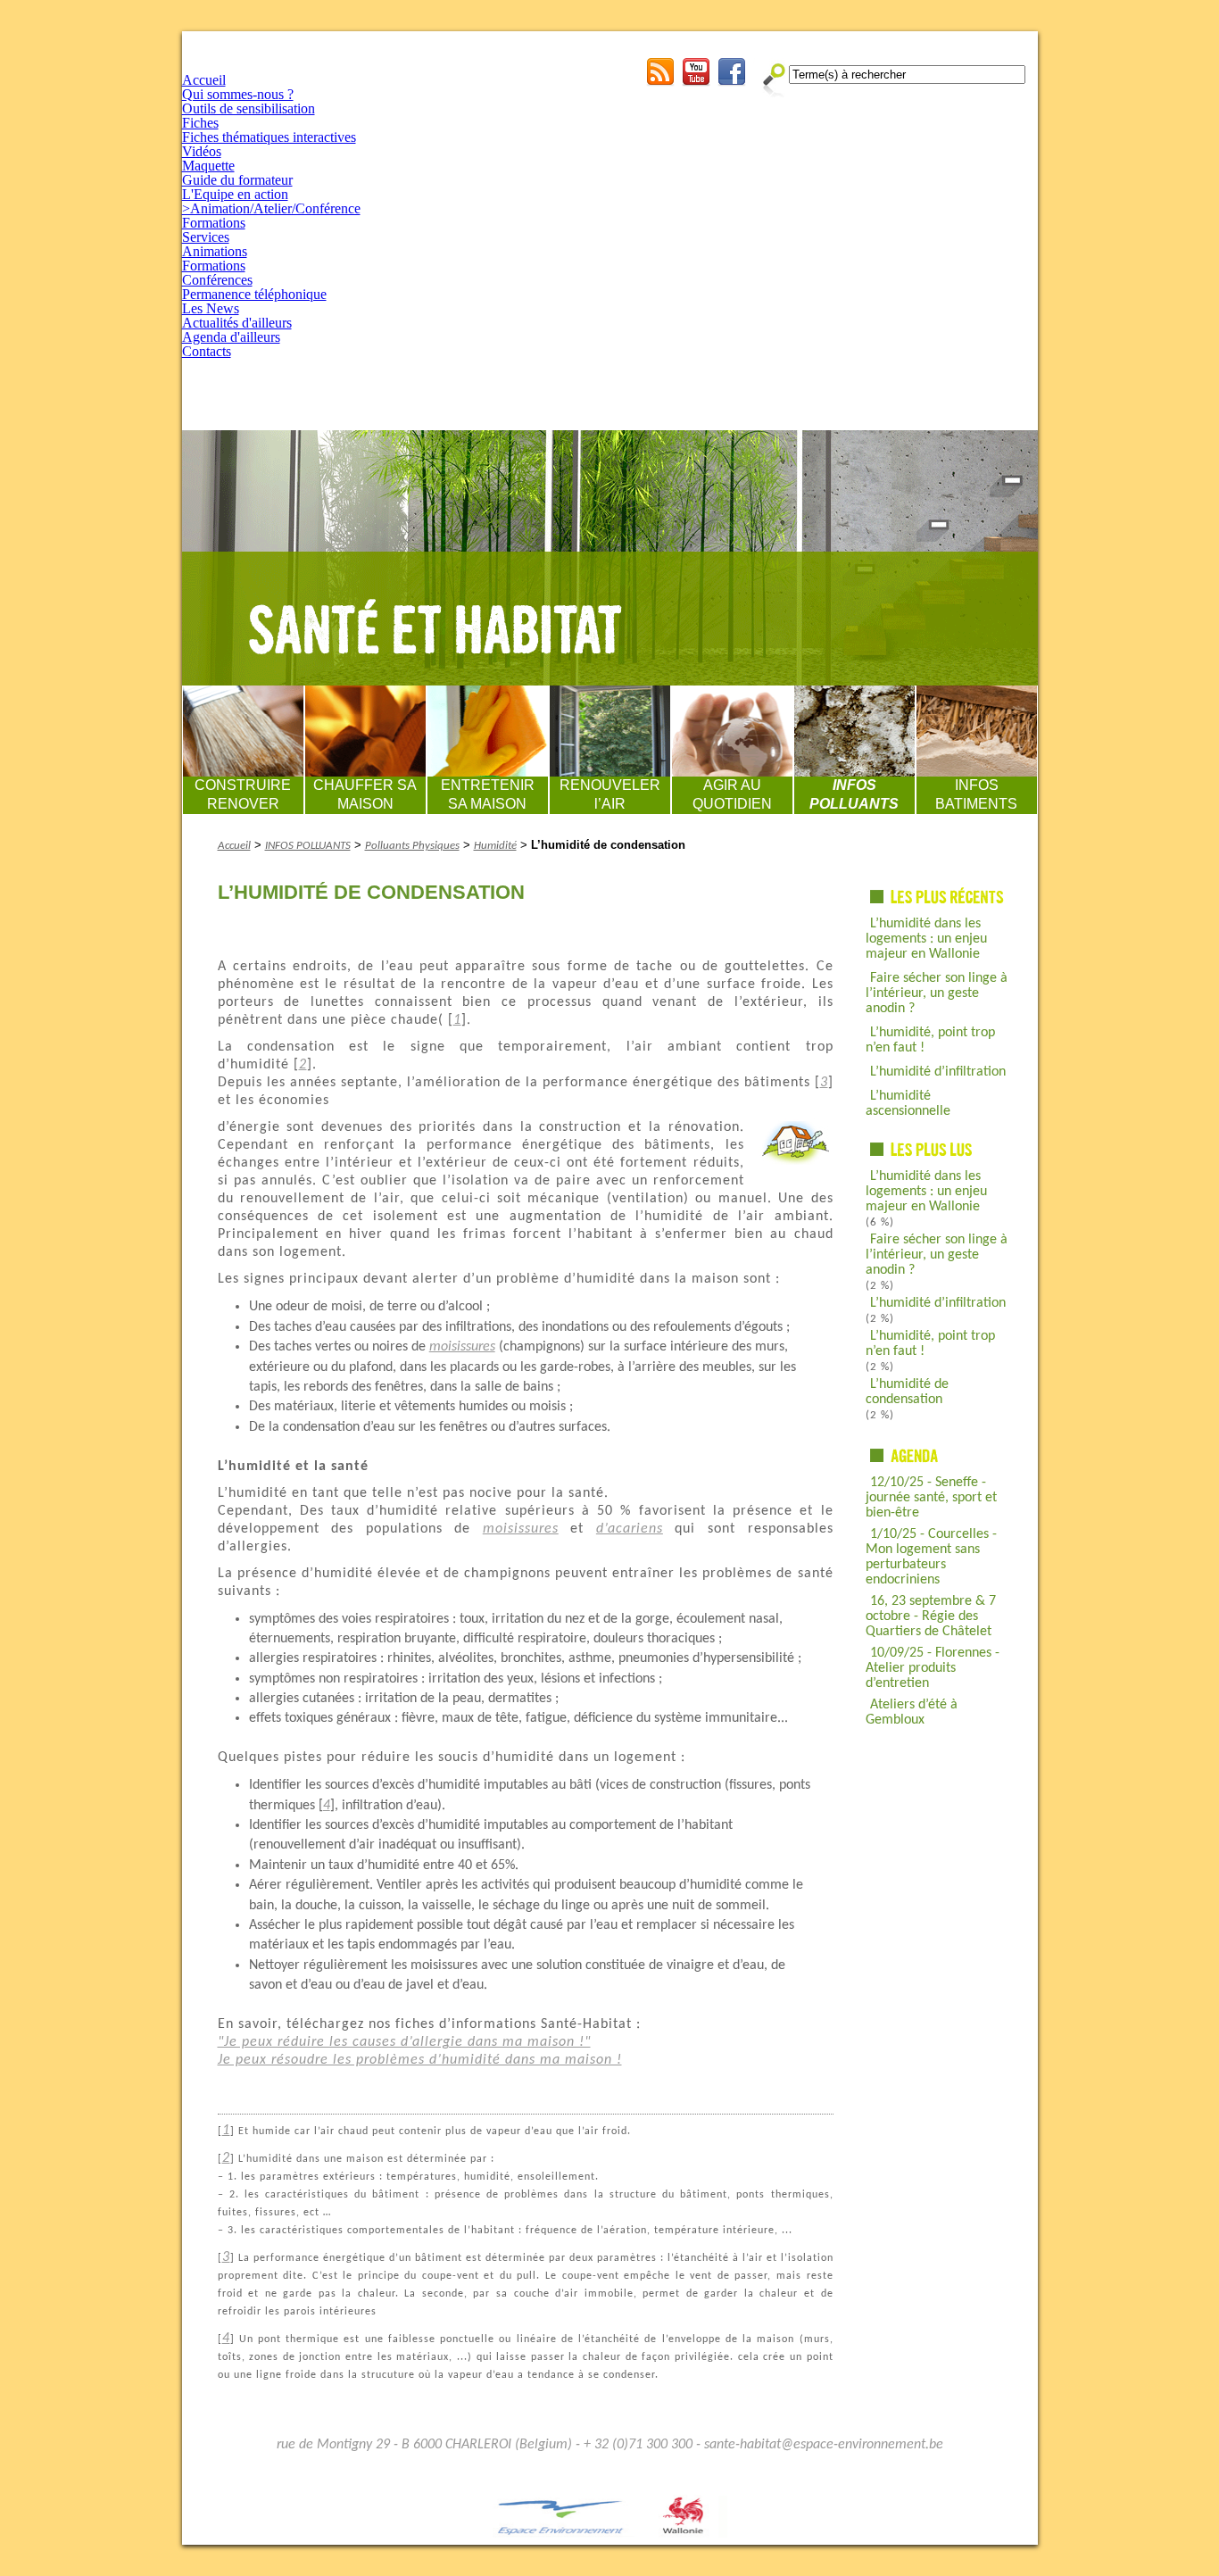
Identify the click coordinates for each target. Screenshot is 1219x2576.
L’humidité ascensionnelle (908, 1104)
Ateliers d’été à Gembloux (912, 1712)
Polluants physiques (412, 846)
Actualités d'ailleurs (237, 323)
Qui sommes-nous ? (238, 94)
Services (206, 237)
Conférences (217, 280)
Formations (214, 223)
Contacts (207, 351)
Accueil (204, 80)
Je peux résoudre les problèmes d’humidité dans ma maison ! (420, 2060)
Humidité (495, 846)
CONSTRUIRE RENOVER (243, 794)
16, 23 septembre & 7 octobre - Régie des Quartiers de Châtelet (931, 1616)
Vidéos (202, 151)
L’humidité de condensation (907, 1392)
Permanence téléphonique (254, 294)
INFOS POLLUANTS (854, 794)
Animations (215, 251)
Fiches (200, 123)
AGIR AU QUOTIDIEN (732, 794)
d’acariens (630, 1529)
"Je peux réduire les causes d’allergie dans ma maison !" (404, 2042)
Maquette (208, 166)
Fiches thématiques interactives (269, 137)
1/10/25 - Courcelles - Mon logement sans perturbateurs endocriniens (931, 1557)
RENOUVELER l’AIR (610, 794)
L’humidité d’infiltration (938, 1072)
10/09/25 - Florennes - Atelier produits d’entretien (933, 1668)
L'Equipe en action (235, 194)
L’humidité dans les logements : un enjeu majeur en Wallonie (926, 939)
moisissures (462, 1347)
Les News (211, 308)
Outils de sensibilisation (249, 108)
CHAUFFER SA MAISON (365, 794)
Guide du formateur (237, 180)
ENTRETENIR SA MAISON (488, 794)
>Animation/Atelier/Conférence (271, 208)
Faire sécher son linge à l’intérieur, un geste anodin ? (937, 993)
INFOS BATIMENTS (976, 794)
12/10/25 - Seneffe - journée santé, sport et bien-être (931, 1498)
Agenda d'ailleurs (231, 337)
